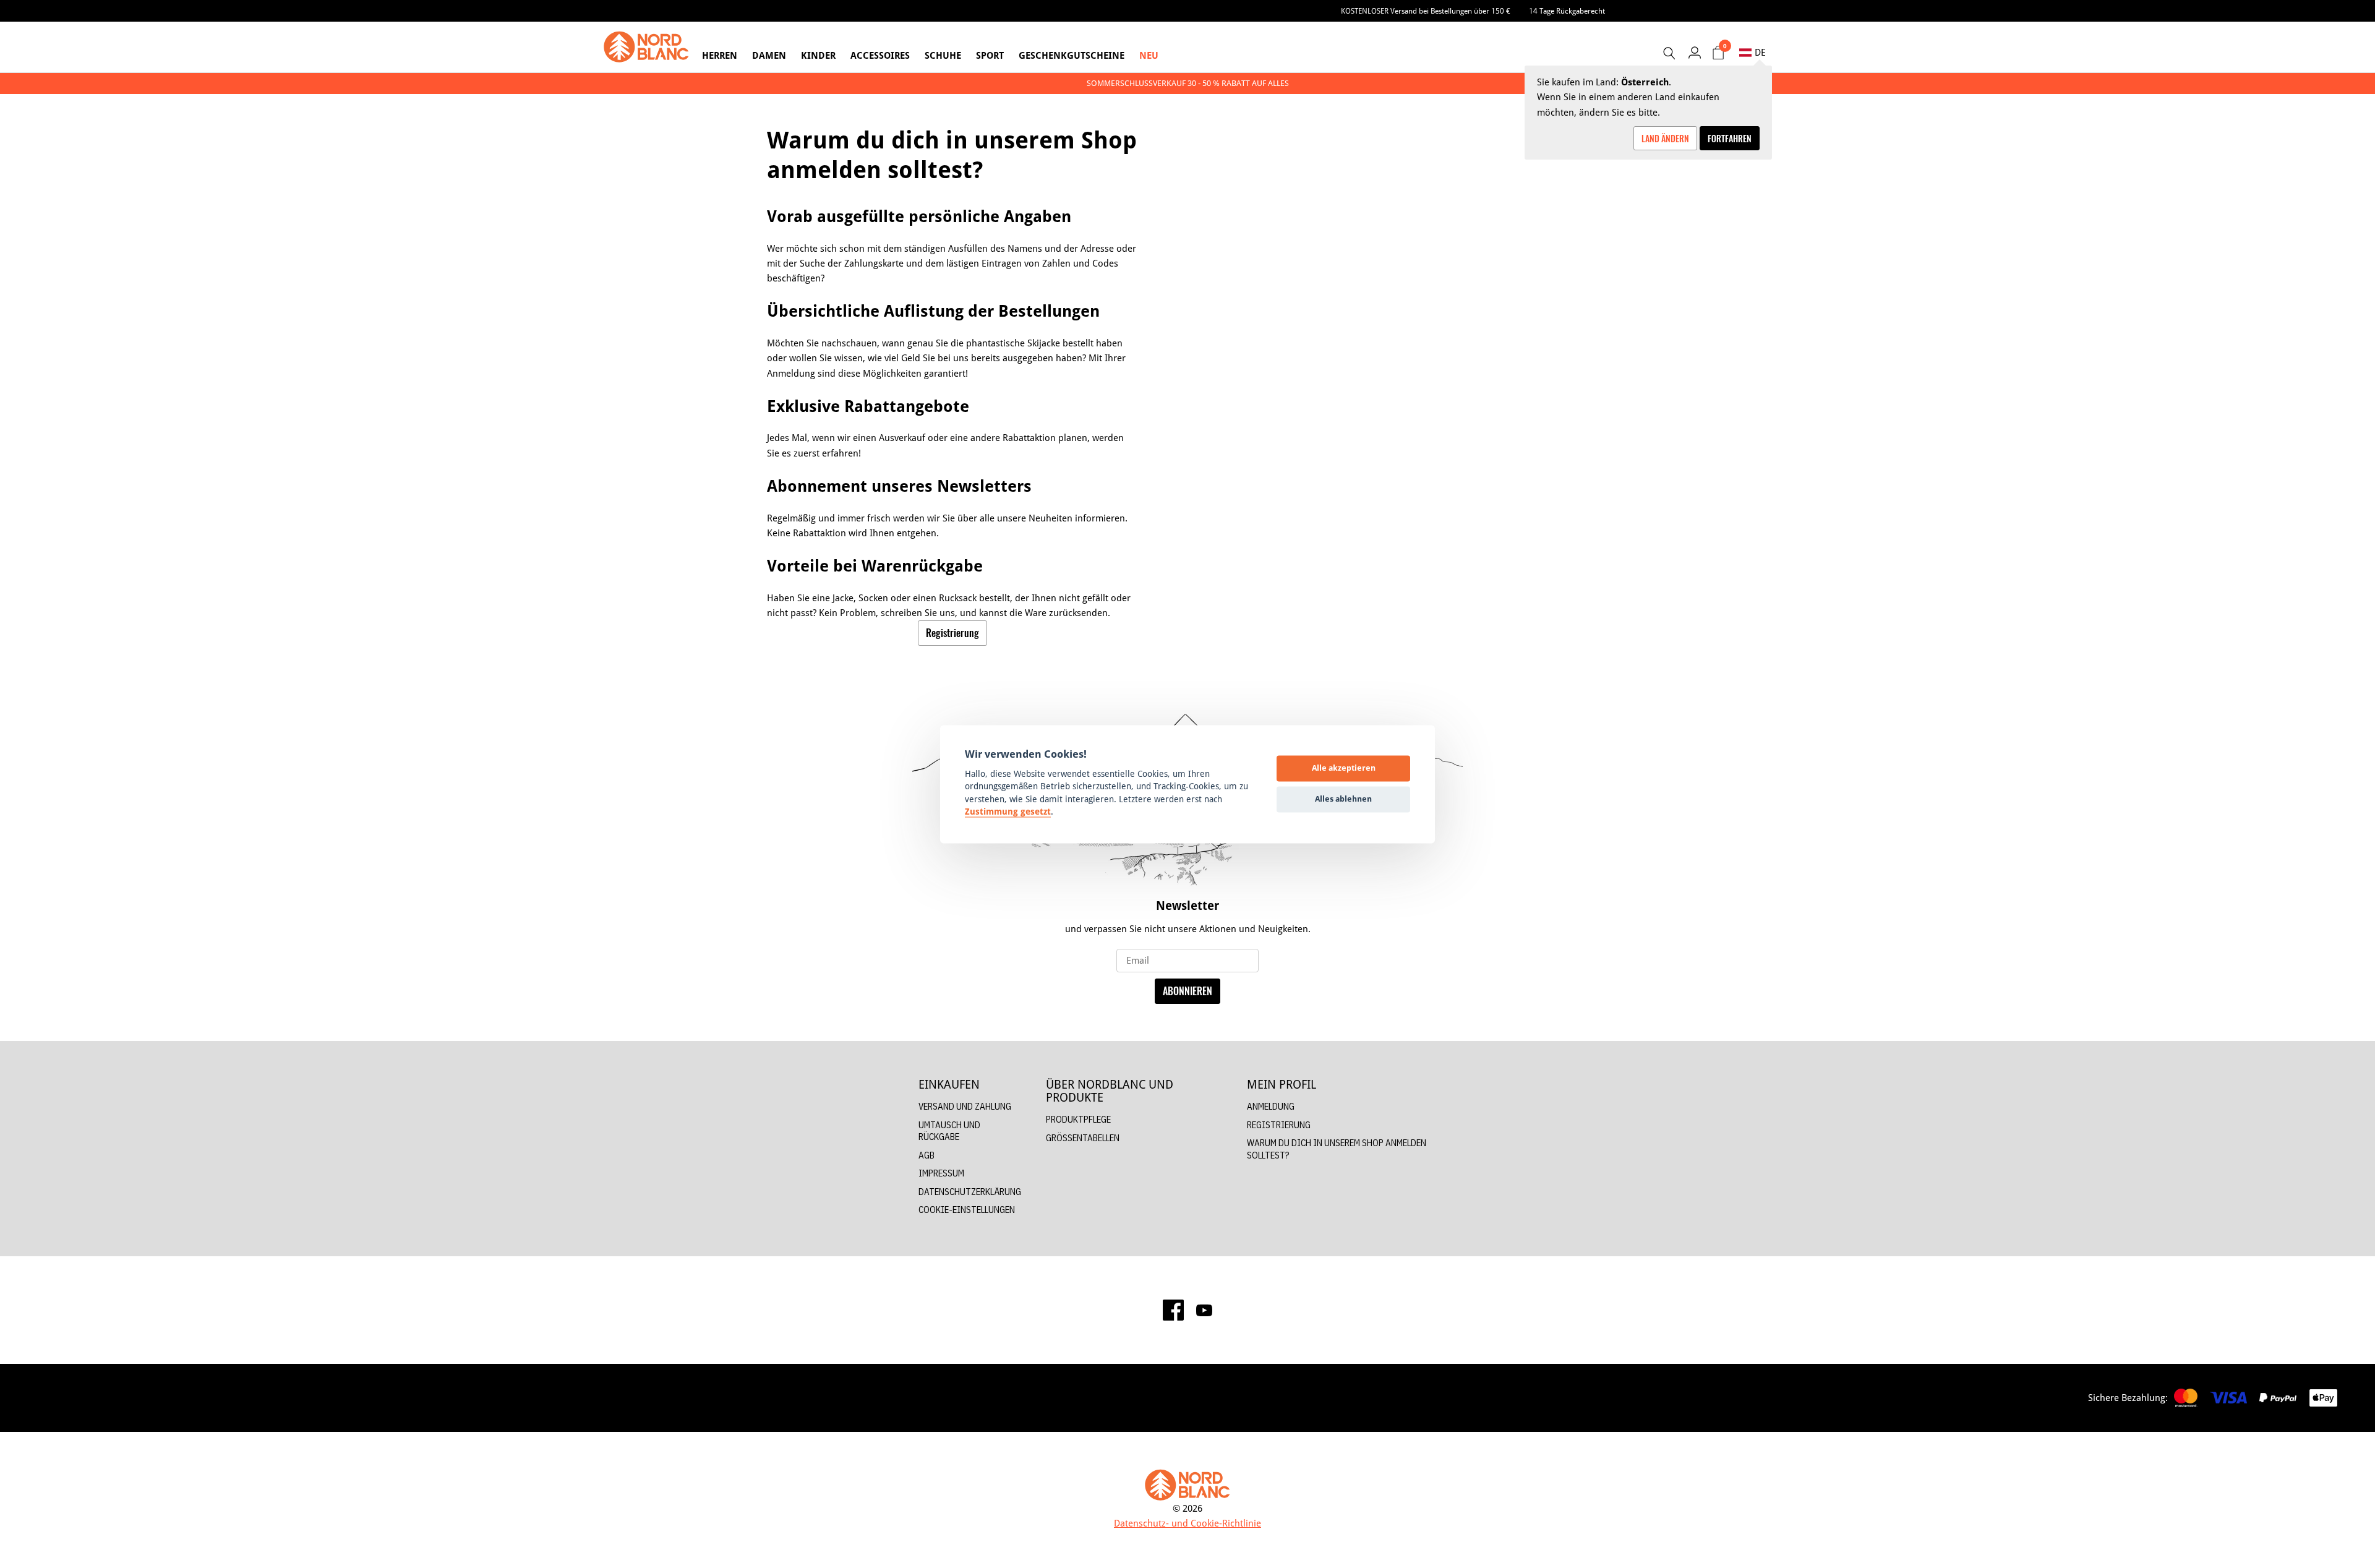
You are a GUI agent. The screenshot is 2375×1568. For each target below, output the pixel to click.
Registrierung (952, 633)
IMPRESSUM (941, 1173)
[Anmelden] (1694, 52)
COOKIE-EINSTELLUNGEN (967, 1210)
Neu (1149, 55)
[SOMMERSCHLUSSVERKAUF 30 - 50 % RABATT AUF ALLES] (1187, 83)
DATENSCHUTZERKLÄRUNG (970, 1192)
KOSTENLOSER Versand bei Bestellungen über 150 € (1426, 11)
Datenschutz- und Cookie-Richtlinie (1187, 1523)
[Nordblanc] (646, 47)
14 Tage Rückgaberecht (1567, 11)
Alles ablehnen (1343, 799)
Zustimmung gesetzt (1008, 812)
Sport (990, 55)
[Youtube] (1204, 1310)
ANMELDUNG (1271, 1106)
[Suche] (1669, 53)
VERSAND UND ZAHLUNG (965, 1106)
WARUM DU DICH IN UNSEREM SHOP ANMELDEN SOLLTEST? (1337, 1149)
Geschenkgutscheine (1072, 55)
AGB (926, 1155)
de (1760, 52)
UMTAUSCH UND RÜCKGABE (949, 1131)
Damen (769, 55)
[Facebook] (1173, 1310)
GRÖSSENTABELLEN (1083, 1138)
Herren (720, 55)
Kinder (818, 55)
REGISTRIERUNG (1279, 1125)
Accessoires (880, 55)
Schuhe (943, 55)
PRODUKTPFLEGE (1078, 1119)
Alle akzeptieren (1344, 768)
